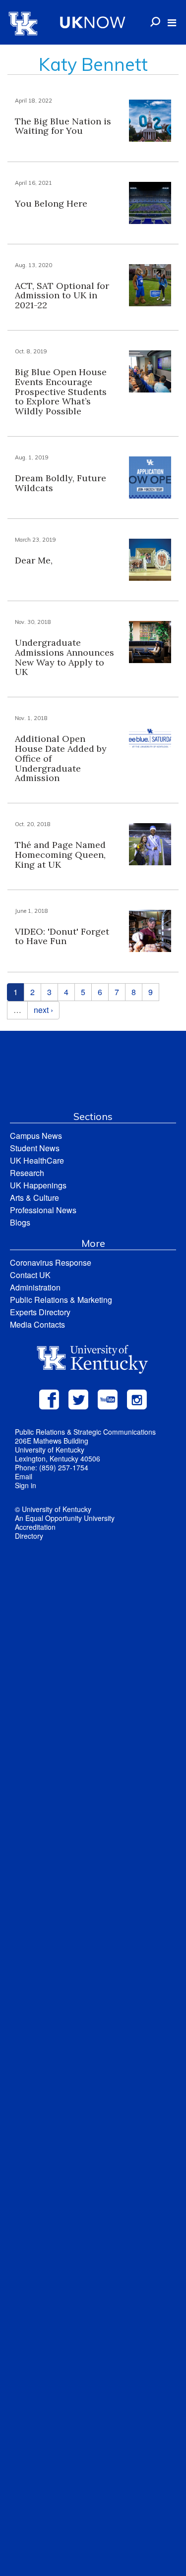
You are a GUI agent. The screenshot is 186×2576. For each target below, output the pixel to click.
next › (43, 1010)
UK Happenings (38, 1185)
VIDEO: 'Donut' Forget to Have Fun (62, 936)
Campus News (36, 1136)
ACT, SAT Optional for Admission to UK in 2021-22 (62, 296)
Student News (35, 1148)
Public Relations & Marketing (61, 1300)
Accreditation (35, 1527)
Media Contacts (37, 1324)
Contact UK (30, 1275)
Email (24, 1476)
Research (27, 1173)
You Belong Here (51, 203)
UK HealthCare (37, 1160)
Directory (29, 1536)
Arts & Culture (34, 1198)
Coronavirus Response (51, 1262)
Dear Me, (34, 560)
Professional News (43, 1210)
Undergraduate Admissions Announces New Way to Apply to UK (64, 657)
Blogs (20, 1222)
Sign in (26, 1485)
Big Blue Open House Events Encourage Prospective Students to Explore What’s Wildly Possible (61, 392)
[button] (172, 23)
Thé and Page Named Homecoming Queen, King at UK (60, 855)
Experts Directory (40, 1312)
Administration (35, 1287)
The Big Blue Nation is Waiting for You (63, 126)
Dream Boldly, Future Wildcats (61, 483)
